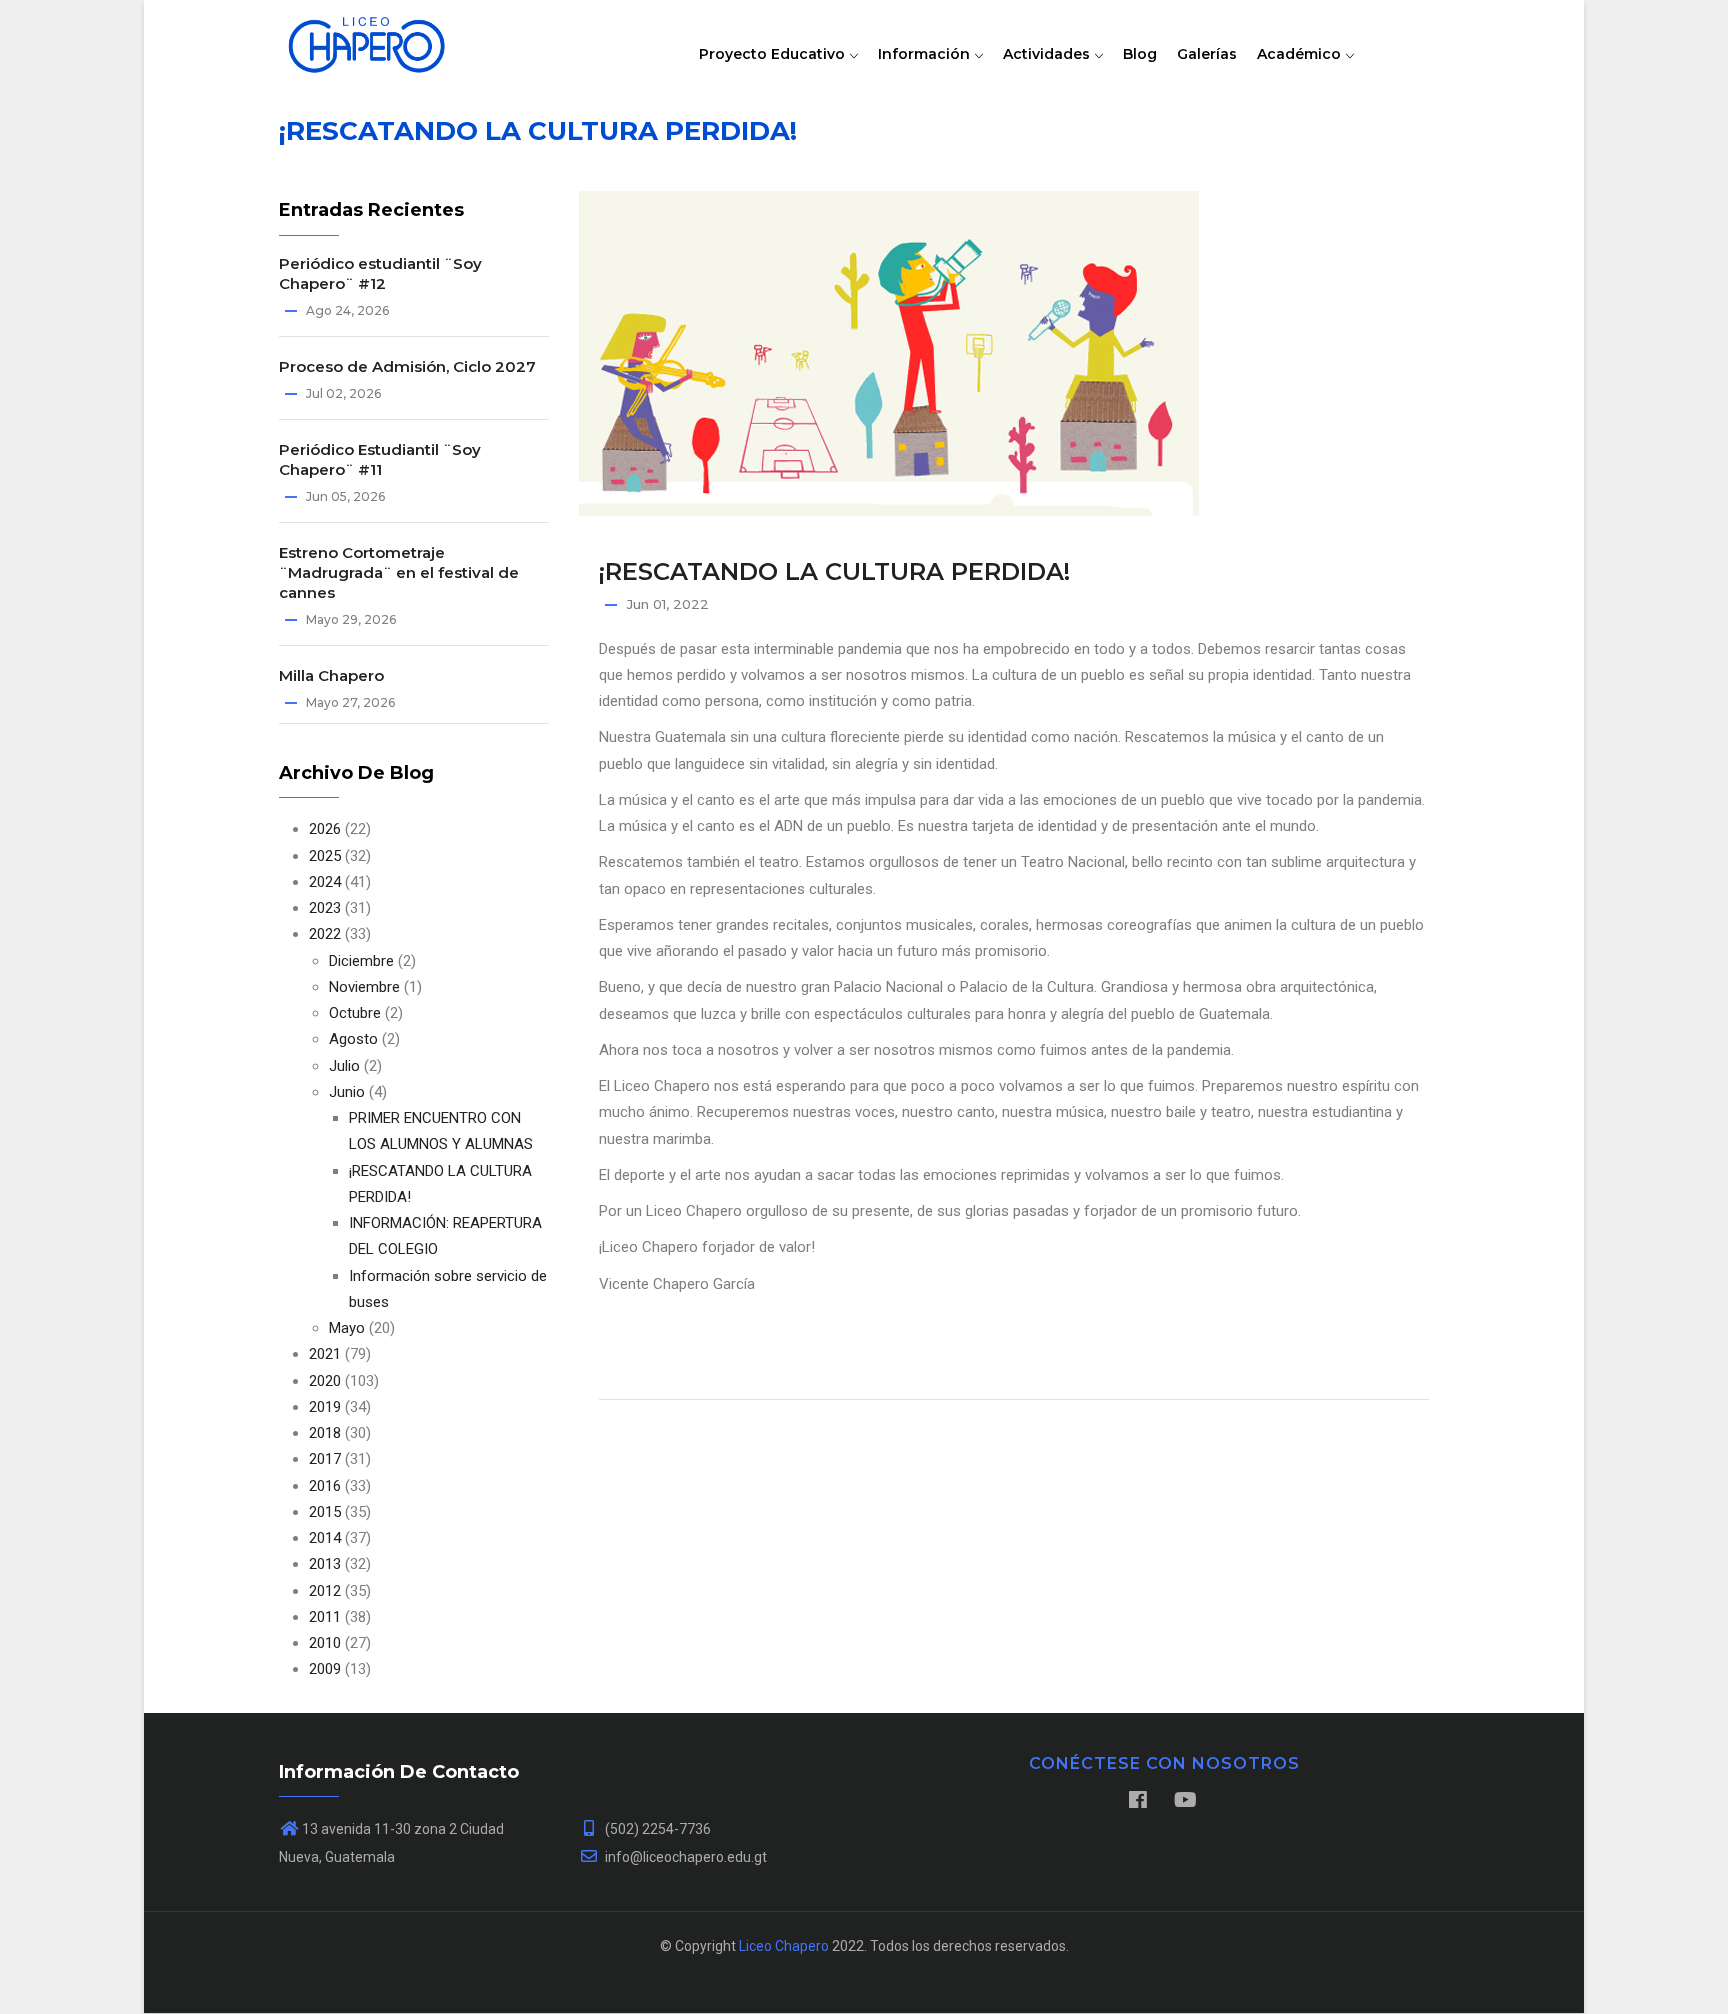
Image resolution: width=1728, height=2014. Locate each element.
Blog (1140, 54)
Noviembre (364, 987)
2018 (325, 1433)
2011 (325, 1617)
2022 (325, 934)
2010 (325, 1643)
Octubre (355, 1013)
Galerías (1207, 54)
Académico (1301, 54)
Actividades (1048, 54)
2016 (325, 1486)
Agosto (353, 1039)
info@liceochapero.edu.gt (684, 1857)
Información (926, 54)
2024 (325, 882)
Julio (344, 1066)
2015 (325, 1512)
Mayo (347, 1328)
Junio (347, 1092)
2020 (325, 1381)
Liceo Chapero (784, 1946)
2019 (325, 1407)
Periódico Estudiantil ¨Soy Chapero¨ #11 (380, 459)
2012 (325, 1591)
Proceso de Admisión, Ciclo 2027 (407, 366)
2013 (325, 1564)
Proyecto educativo (774, 54)
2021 (325, 1354)
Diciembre (361, 961)
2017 (325, 1459)
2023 (325, 908)
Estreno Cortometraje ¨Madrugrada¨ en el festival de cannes (399, 572)
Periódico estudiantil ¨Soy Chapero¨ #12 (380, 273)
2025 (325, 856)
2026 (325, 829)
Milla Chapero (331, 675)
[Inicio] (366, 40)
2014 (325, 1538)
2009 (325, 1669)
